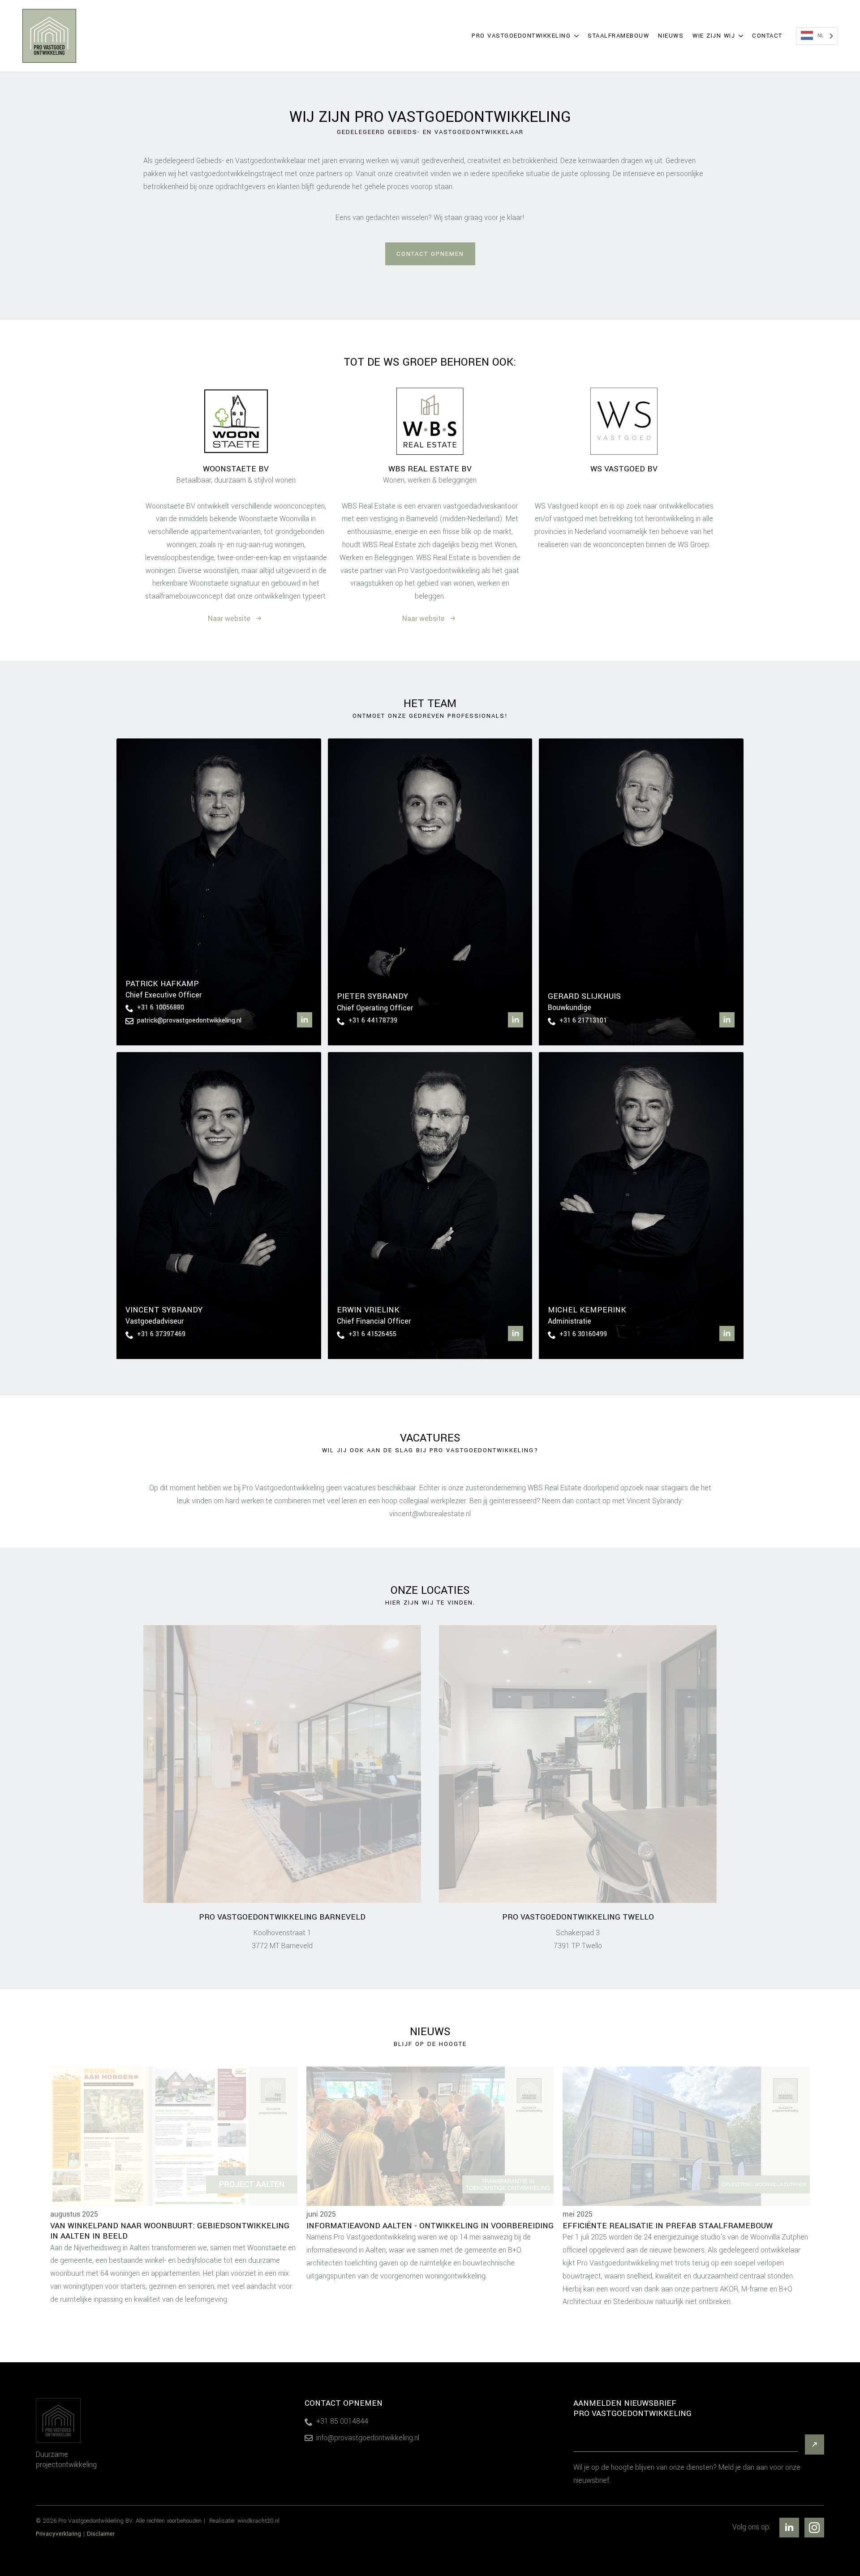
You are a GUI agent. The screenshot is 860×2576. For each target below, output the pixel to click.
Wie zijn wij (714, 36)
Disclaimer (101, 2534)
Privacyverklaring (58, 2534)
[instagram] (814, 2528)
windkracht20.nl (258, 2521)
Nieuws (671, 36)
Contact (767, 36)
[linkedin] (305, 1020)
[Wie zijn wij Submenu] (741, 36)
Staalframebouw (618, 36)
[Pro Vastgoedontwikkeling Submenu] (577, 36)
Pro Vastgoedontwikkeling (521, 36)
